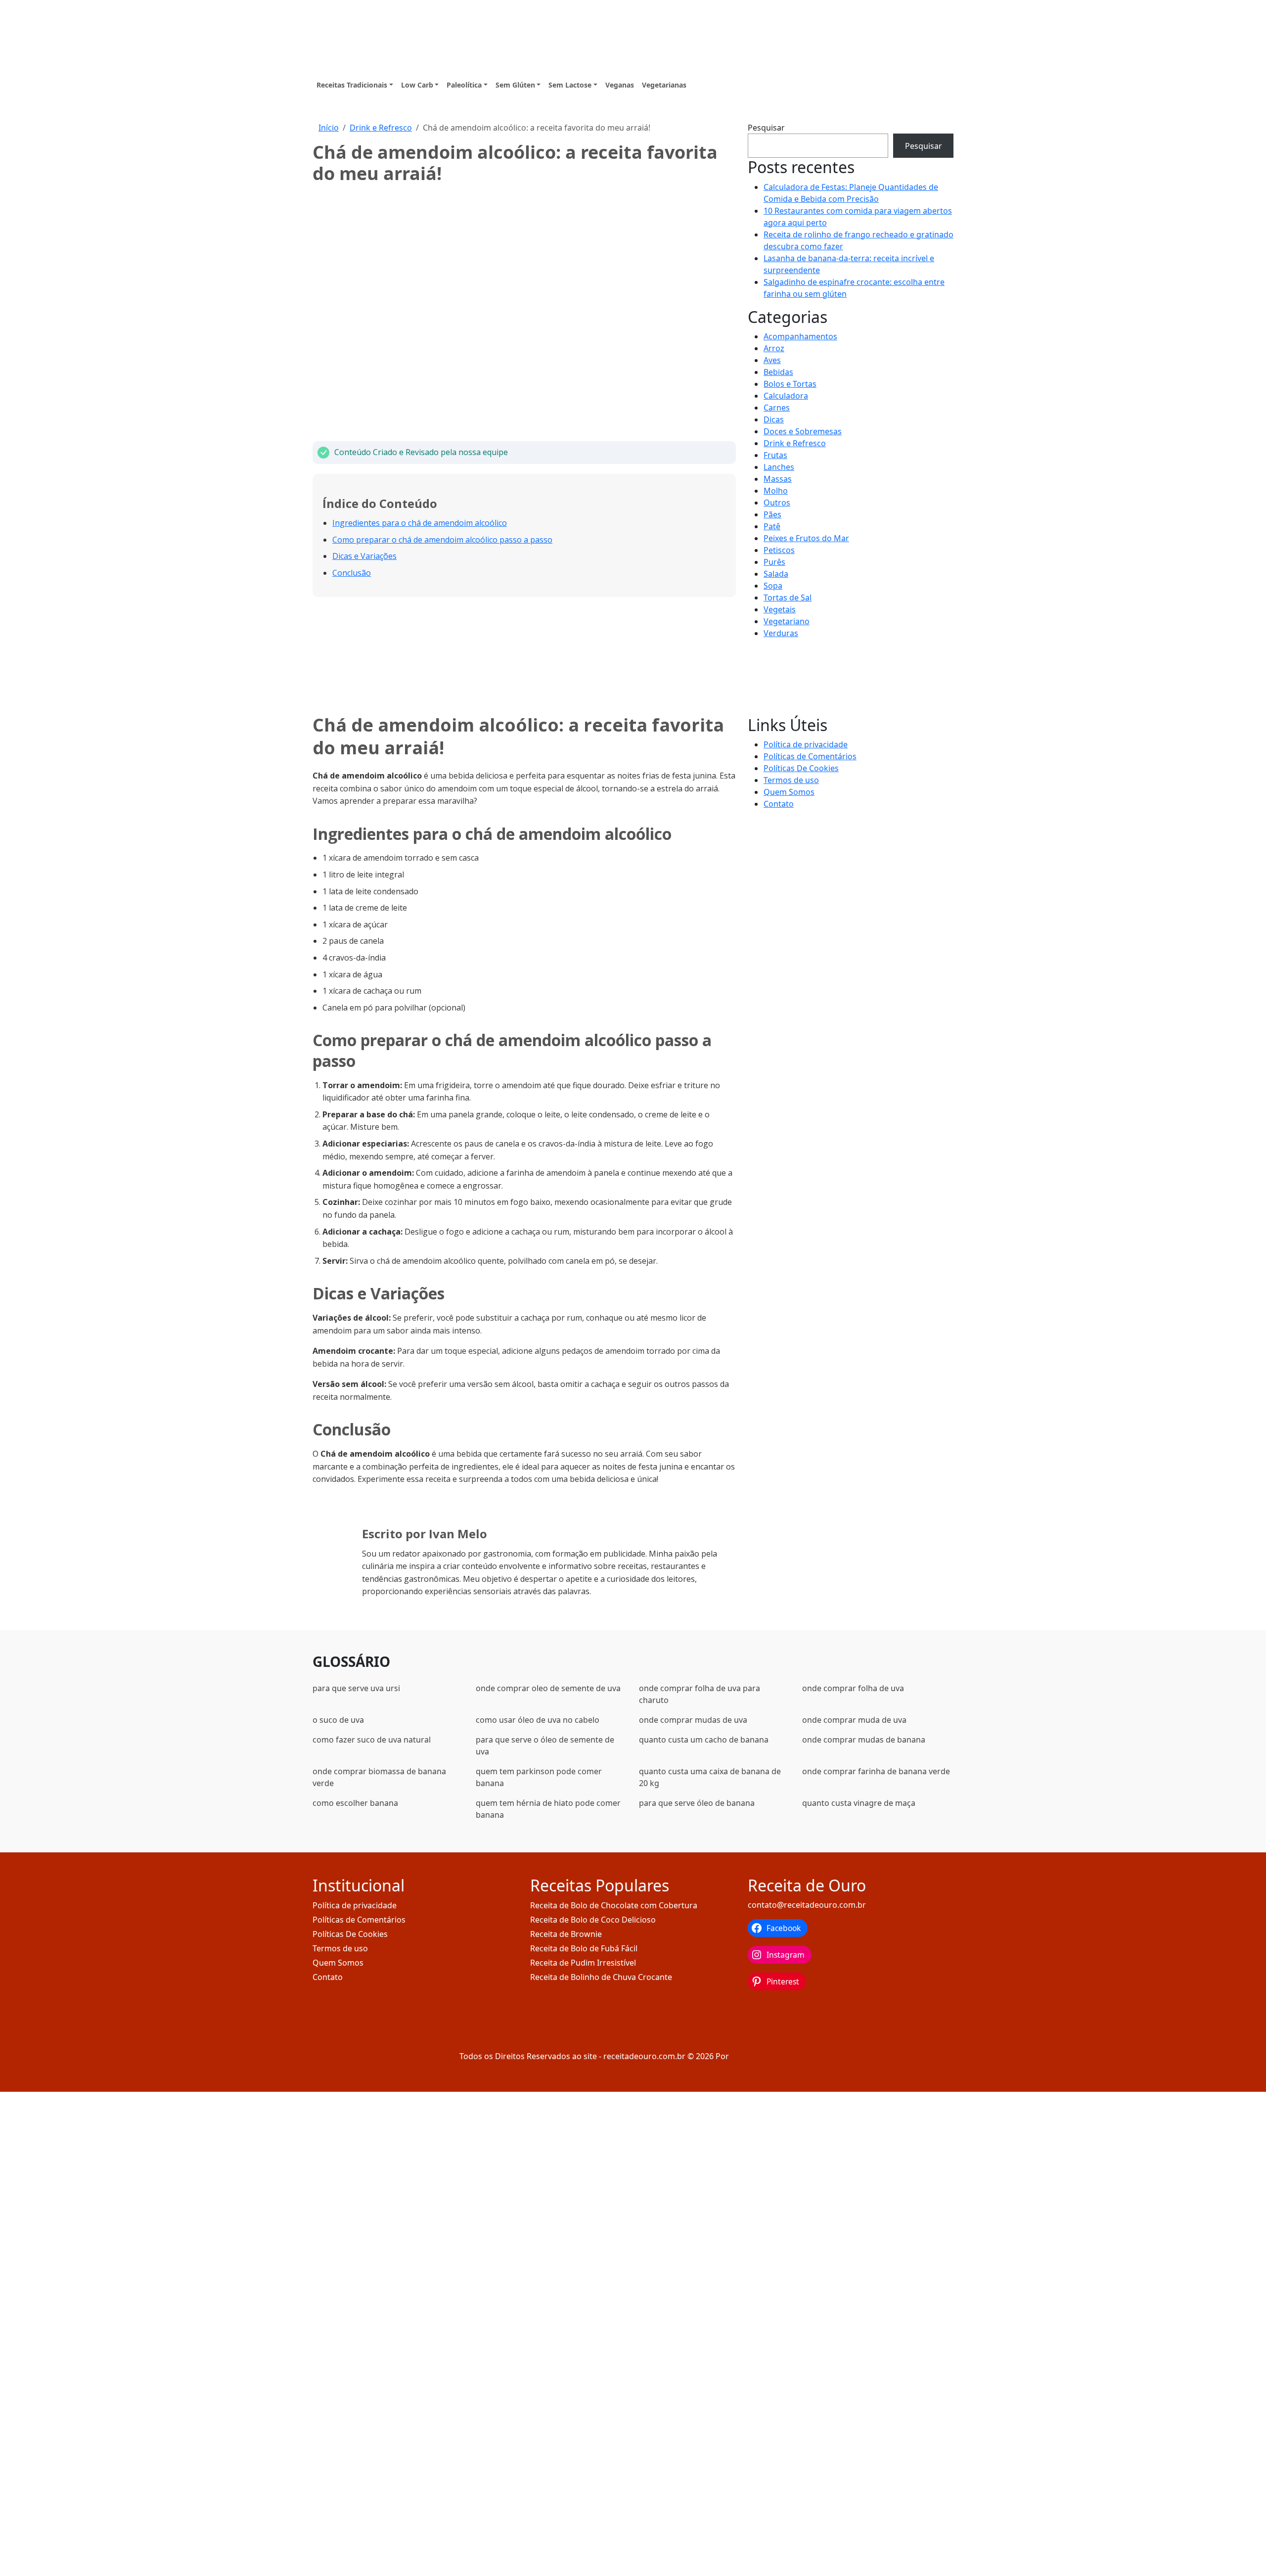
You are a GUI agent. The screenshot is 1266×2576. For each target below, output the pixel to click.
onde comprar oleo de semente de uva (548, 1688)
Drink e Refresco (381, 128)
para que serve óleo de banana (697, 1803)
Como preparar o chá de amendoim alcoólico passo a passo (442, 540)
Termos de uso (791, 780)
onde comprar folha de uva (853, 1688)
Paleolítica (464, 85)
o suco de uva (338, 1720)
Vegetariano (787, 621)
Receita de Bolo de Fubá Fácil (584, 1948)
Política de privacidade (806, 744)
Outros (777, 503)
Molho (776, 491)
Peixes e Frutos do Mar (806, 538)
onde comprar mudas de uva (693, 1720)
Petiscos (779, 550)
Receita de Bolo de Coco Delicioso (593, 1920)
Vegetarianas (664, 85)
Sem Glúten (515, 85)
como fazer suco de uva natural (372, 1740)
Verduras (781, 633)
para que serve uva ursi (356, 1688)
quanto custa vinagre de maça (859, 1803)
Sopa (773, 586)
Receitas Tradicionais (352, 85)
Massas (778, 479)
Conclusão (352, 573)
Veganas (620, 85)
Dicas (774, 419)
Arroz (774, 348)
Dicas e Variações (364, 556)
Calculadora (786, 396)
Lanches (779, 467)
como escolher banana (355, 1803)
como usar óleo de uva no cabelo (538, 1720)
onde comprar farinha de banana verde (876, 1771)
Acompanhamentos (800, 336)
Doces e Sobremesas (803, 431)
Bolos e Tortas (790, 384)
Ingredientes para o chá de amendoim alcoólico (420, 523)
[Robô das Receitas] (769, 2056)
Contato (779, 804)
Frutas (775, 455)
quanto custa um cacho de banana (704, 1740)
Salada (776, 574)
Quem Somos (789, 792)
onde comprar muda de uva (854, 1720)
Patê (772, 526)
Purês (774, 562)
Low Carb (417, 85)
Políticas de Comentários (810, 756)
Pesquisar (766, 128)
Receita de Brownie (566, 1934)
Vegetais (780, 609)
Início (329, 128)
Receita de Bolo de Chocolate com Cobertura (614, 1905)
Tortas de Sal (788, 598)
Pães (772, 514)
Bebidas (778, 372)
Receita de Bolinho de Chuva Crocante (601, 1977)
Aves (772, 360)
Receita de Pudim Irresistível (583, 1963)
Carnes (777, 408)
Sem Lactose (570, 85)
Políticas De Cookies (801, 768)
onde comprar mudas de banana (864, 1740)
